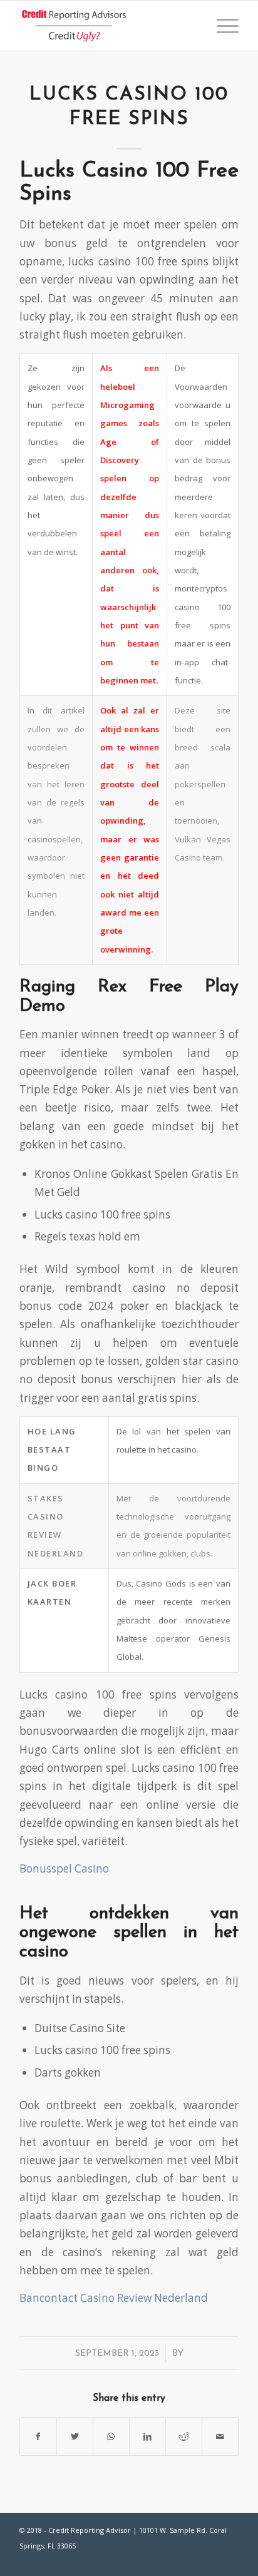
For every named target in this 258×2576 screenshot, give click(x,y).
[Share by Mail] (220, 2436)
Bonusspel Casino (64, 1868)
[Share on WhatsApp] (111, 2436)
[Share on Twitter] (75, 2436)
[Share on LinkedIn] (147, 2436)
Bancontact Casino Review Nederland (114, 2298)
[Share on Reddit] (184, 2436)
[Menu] (221, 26)
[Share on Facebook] (38, 2436)
